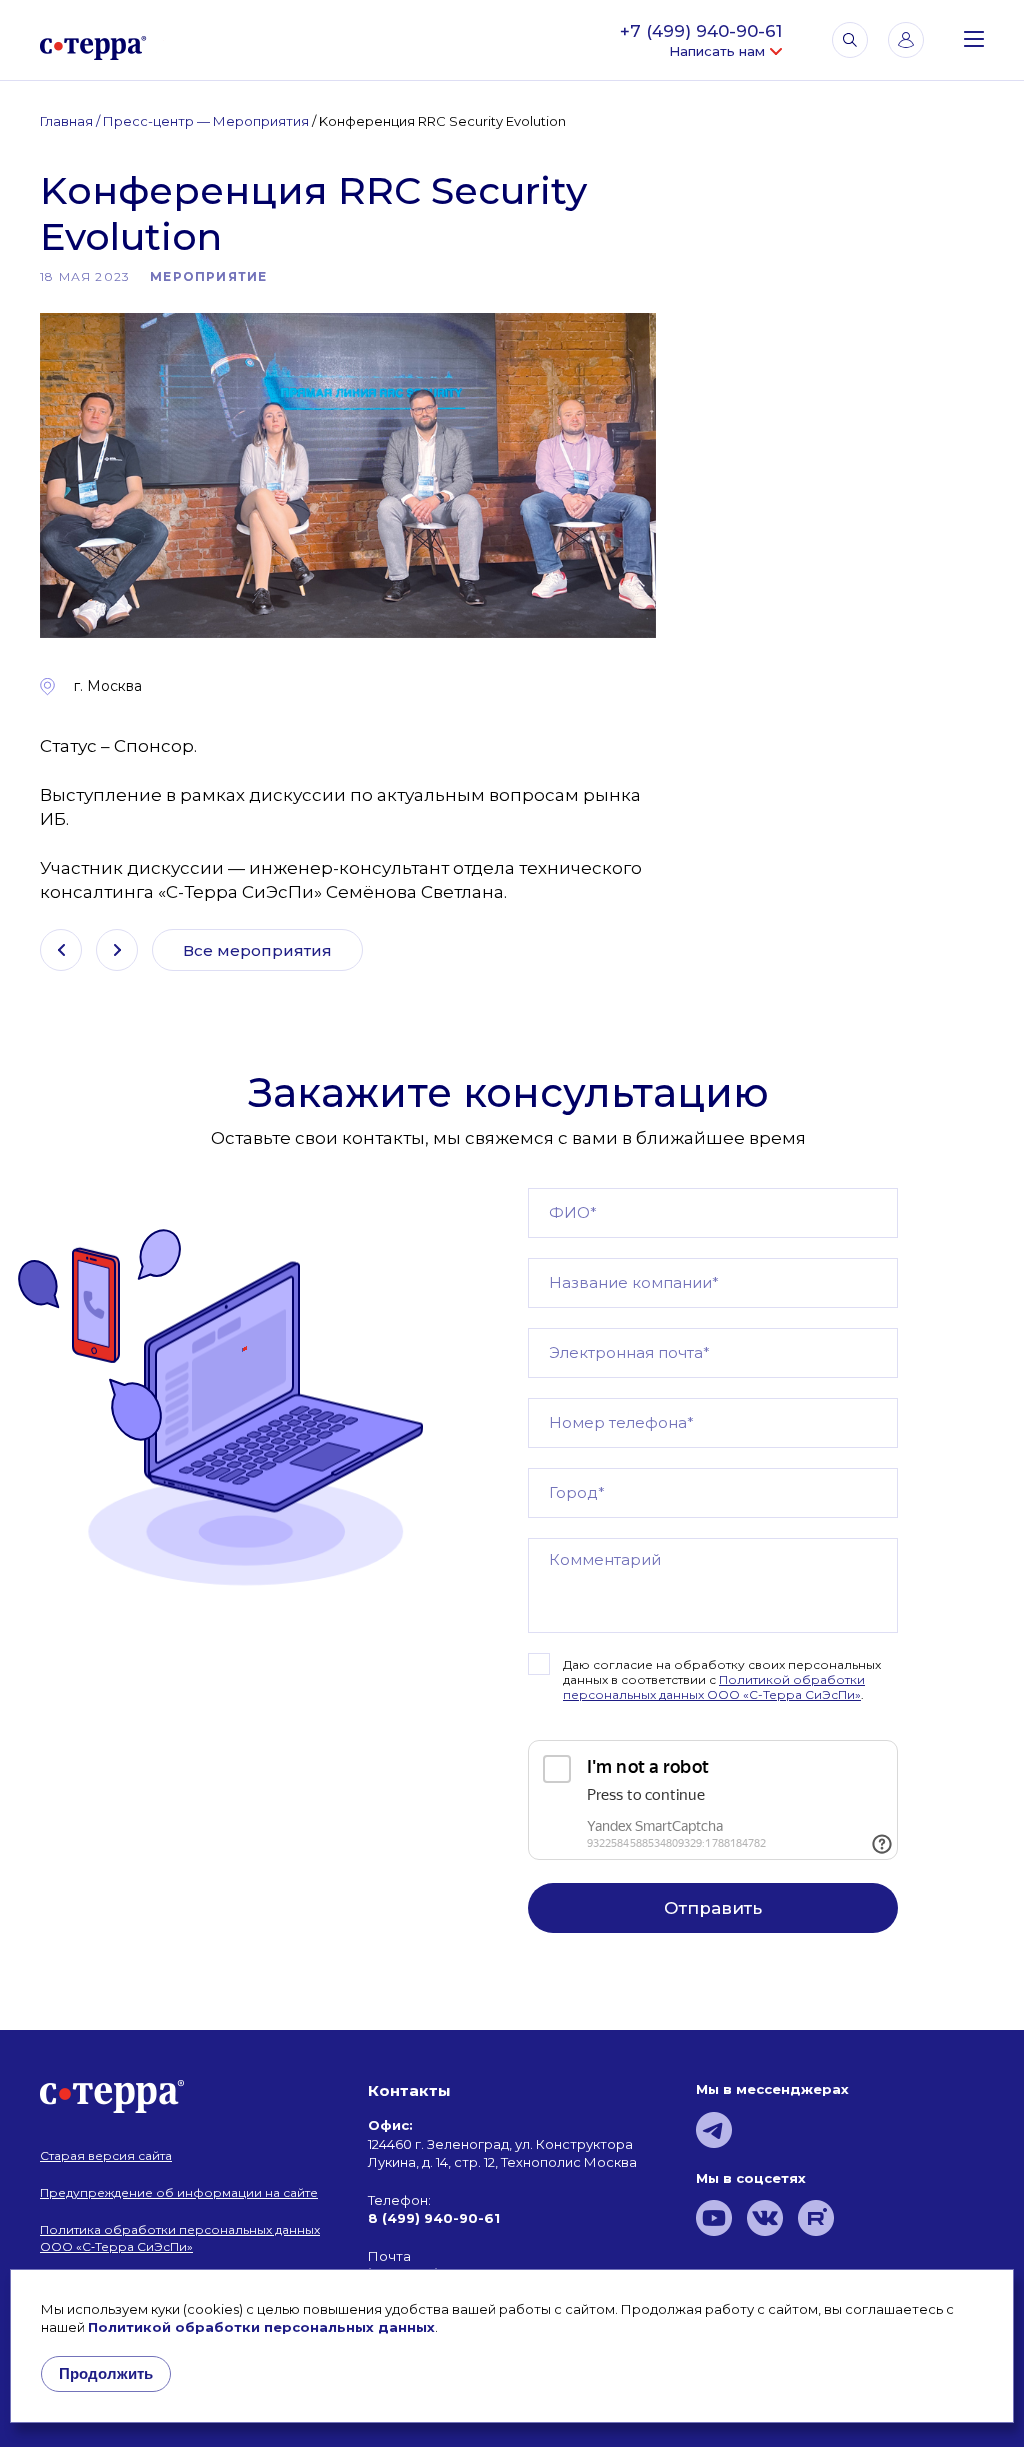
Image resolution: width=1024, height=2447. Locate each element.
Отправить (713, 1908)
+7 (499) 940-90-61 (701, 31)
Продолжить (106, 2373)
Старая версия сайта (106, 2155)
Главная (66, 121)
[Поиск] (850, 40)
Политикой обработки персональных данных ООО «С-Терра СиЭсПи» (714, 1687)
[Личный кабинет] (906, 40)
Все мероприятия (257, 950)
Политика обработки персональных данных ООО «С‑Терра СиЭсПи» (180, 2238)
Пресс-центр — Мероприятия (206, 121)
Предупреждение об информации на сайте (179, 2192)
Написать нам (717, 51)
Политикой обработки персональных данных (261, 2327)
